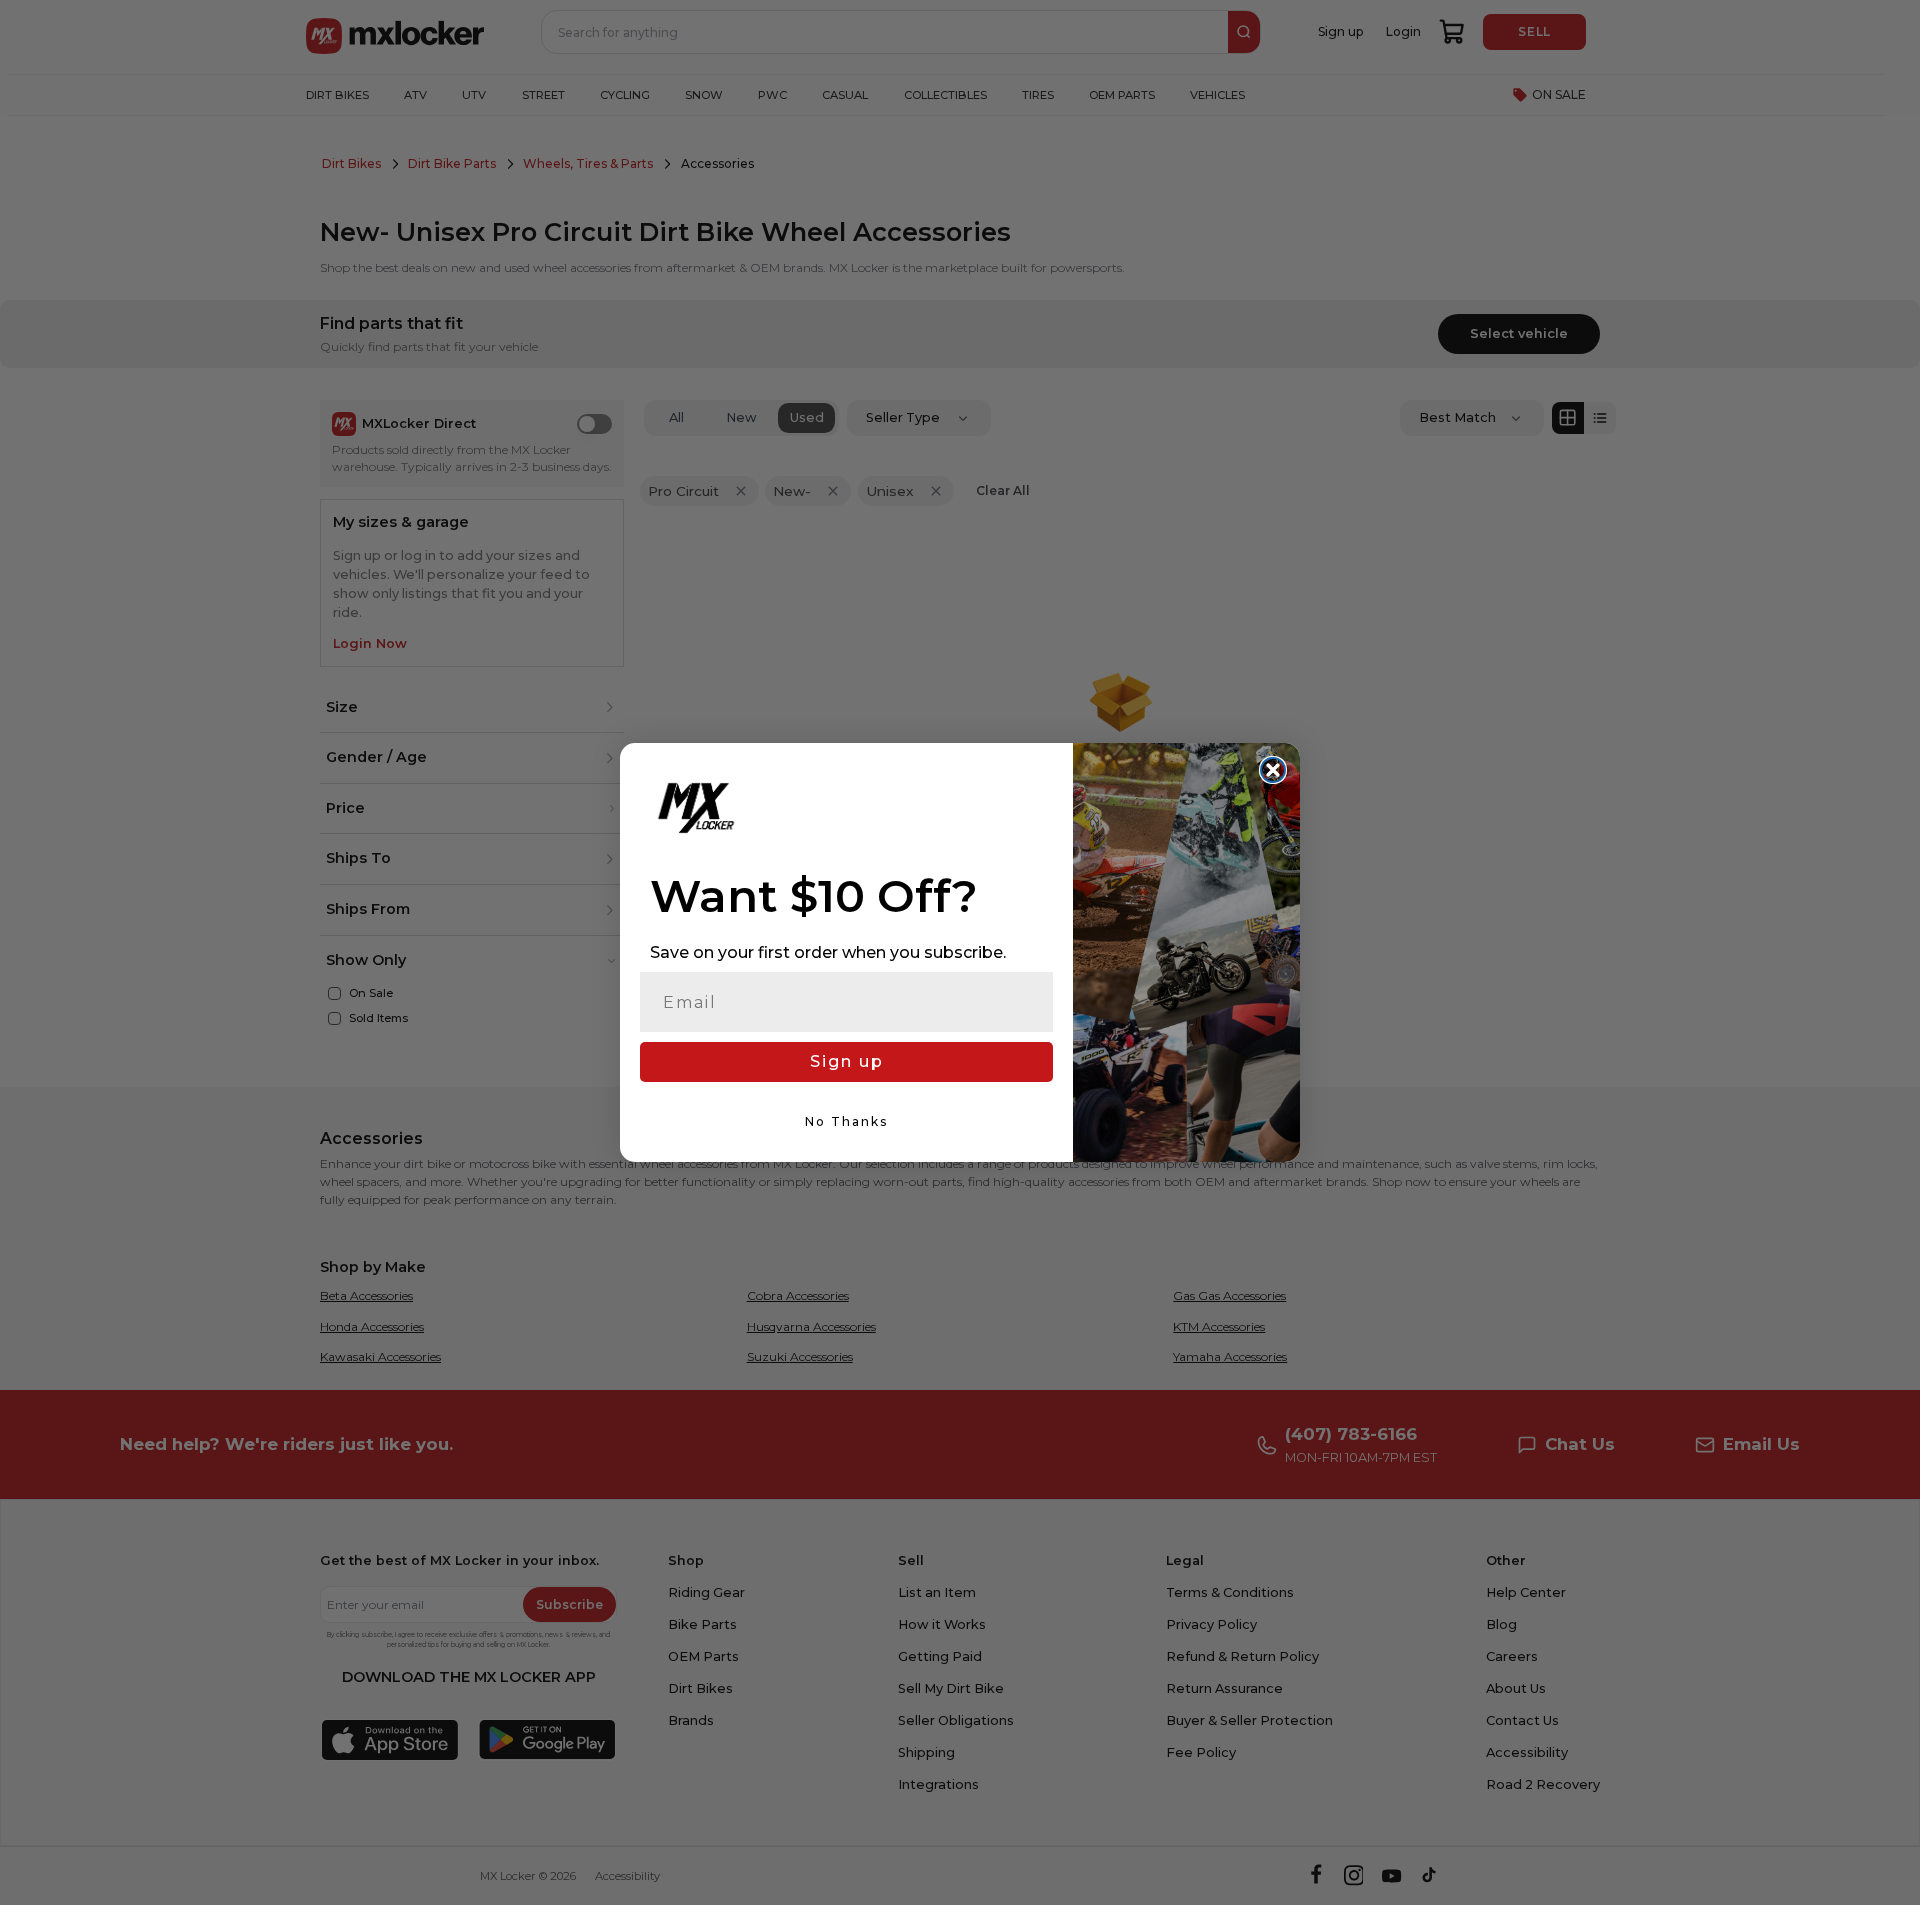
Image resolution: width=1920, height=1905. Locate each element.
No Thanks (846, 1121)
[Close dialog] (1273, 770)
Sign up (847, 1061)
